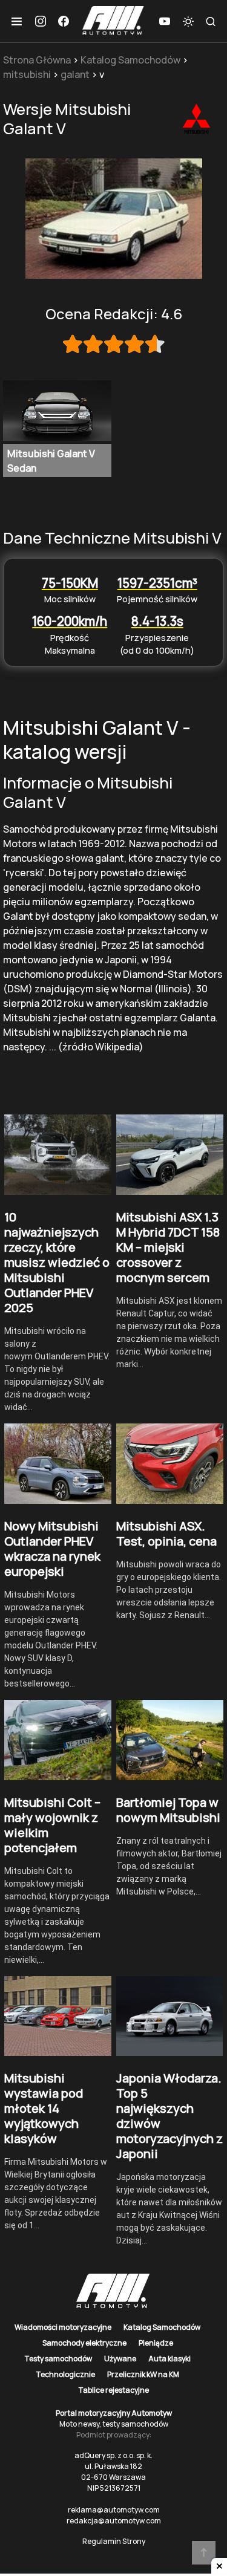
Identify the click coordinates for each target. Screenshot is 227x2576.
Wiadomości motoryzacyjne (63, 2327)
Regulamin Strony (114, 2541)
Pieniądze (156, 2343)
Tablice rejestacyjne (113, 2390)
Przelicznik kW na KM (143, 2374)
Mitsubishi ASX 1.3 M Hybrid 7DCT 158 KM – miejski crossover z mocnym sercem (168, 1247)
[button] (17, 21)
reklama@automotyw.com (114, 2510)
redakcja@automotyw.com (114, 2521)
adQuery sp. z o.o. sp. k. (113, 2455)
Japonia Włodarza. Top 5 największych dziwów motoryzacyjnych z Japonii (169, 2116)
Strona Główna (37, 60)
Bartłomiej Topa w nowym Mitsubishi (168, 1810)
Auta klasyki (169, 2359)
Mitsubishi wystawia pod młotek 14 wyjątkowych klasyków (44, 2108)
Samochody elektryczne (84, 2343)
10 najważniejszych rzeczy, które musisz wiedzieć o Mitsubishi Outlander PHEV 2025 (57, 1262)
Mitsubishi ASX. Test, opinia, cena (166, 1534)
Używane (120, 2359)
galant (75, 74)
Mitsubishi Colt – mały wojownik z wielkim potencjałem (52, 1825)
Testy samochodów (58, 2359)
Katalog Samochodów (130, 60)
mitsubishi (27, 74)
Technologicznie (65, 2374)
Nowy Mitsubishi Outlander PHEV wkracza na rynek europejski (52, 1549)
